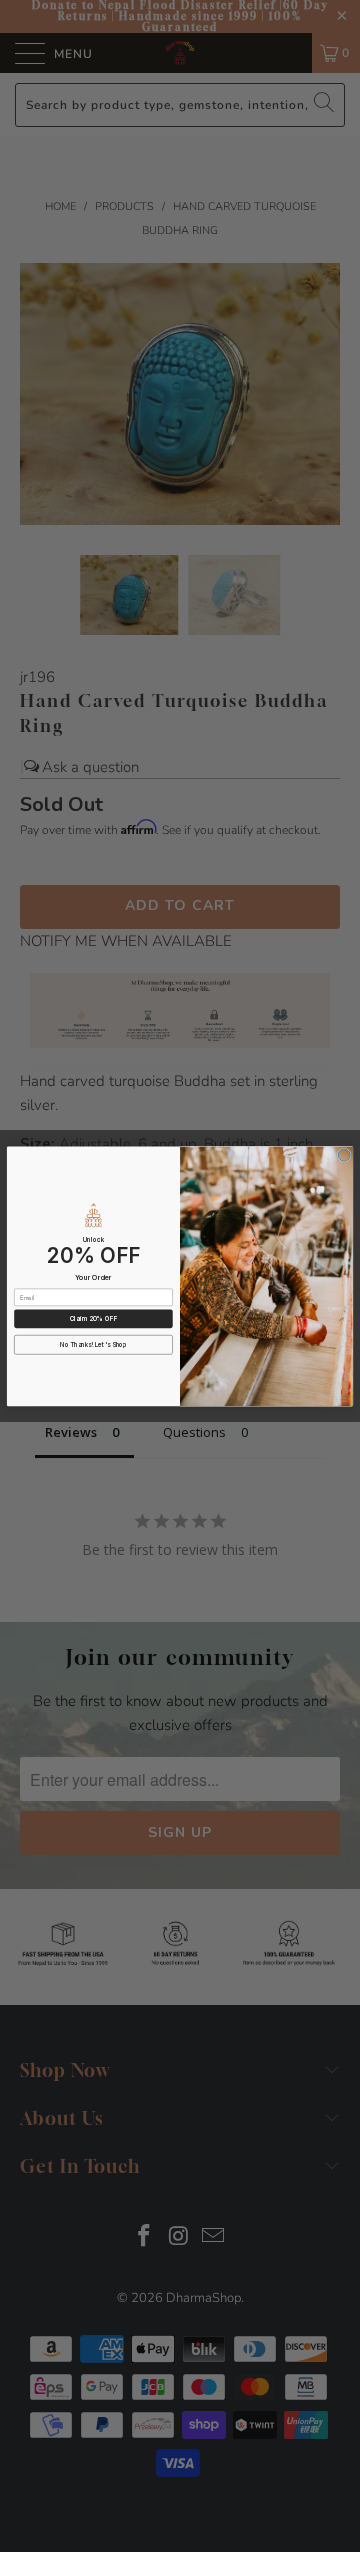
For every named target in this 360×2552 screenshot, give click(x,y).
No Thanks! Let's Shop (93, 1344)
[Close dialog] (344, 1155)
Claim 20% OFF (93, 1318)
